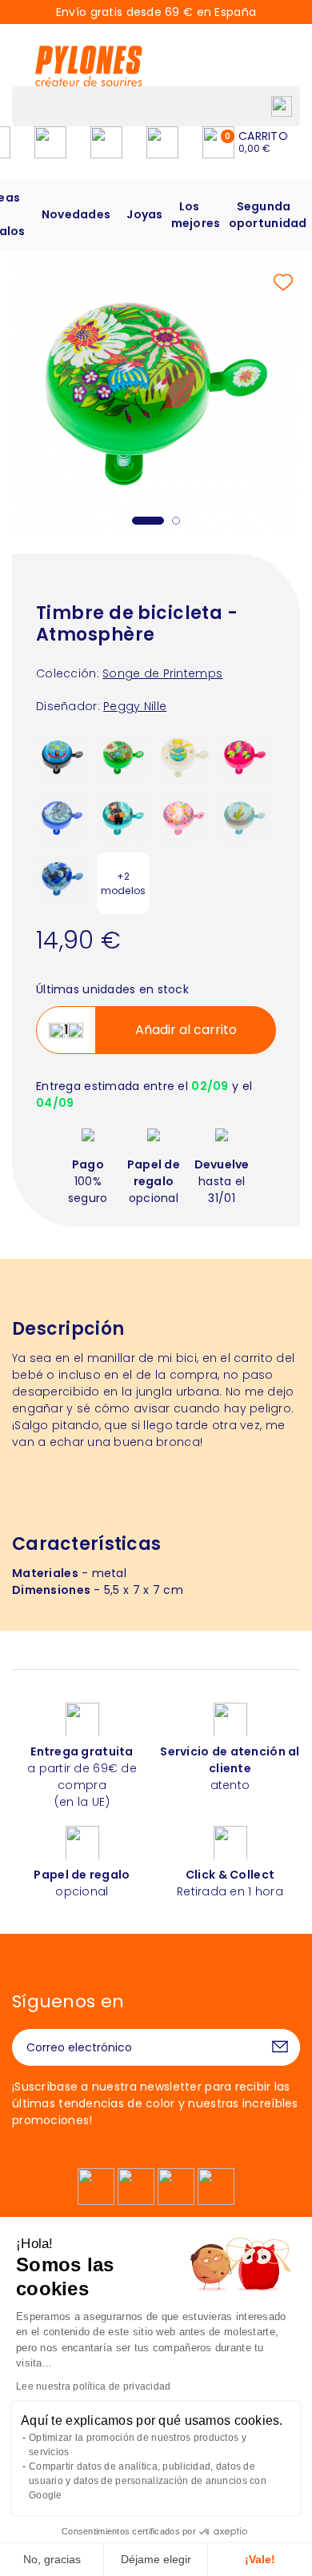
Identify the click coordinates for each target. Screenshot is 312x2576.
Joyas (144, 214)
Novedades (76, 214)
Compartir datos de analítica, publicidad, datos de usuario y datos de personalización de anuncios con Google (148, 2481)
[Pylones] (89, 66)
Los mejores (196, 215)
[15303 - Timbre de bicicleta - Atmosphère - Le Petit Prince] (245, 817)
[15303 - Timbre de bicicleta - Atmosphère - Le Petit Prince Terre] (184, 757)
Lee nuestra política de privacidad (94, 2386)
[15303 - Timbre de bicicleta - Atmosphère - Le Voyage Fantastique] (62, 817)
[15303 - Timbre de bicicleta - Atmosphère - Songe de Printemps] (123, 757)
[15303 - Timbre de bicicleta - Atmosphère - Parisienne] (123, 817)
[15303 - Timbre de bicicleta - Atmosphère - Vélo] (245, 757)
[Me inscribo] (280, 2047)
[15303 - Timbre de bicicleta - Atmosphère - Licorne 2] (184, 817)
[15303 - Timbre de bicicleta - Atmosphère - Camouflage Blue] (62, 878)
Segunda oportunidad (268, 215)
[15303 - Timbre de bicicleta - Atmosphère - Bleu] (62, 757)
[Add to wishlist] (283, 282)
